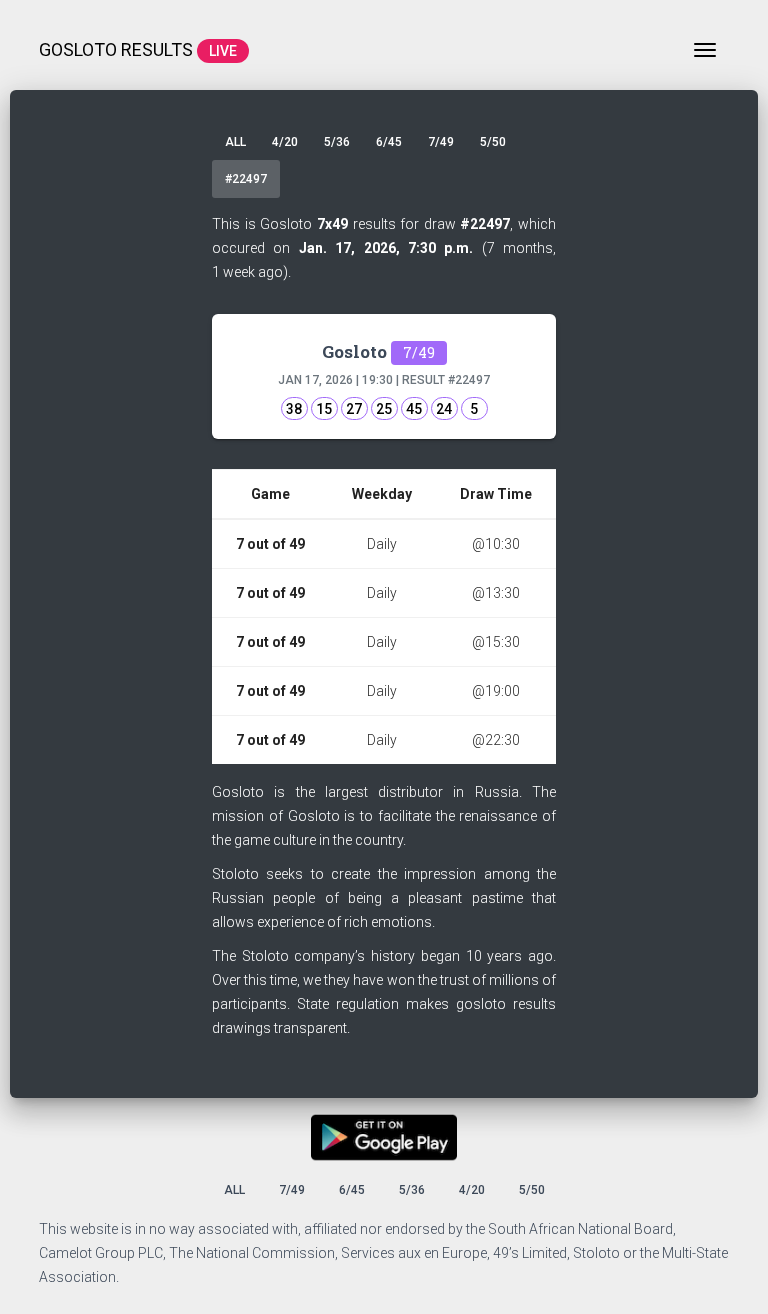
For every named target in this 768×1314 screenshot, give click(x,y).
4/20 (285, 142)
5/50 (493, 142)
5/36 (337, 142)
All (235, 142)
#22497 (246, 179)
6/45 (389, 142)
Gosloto (378, 351)
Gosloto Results (138, 49)
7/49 (441, 142)
